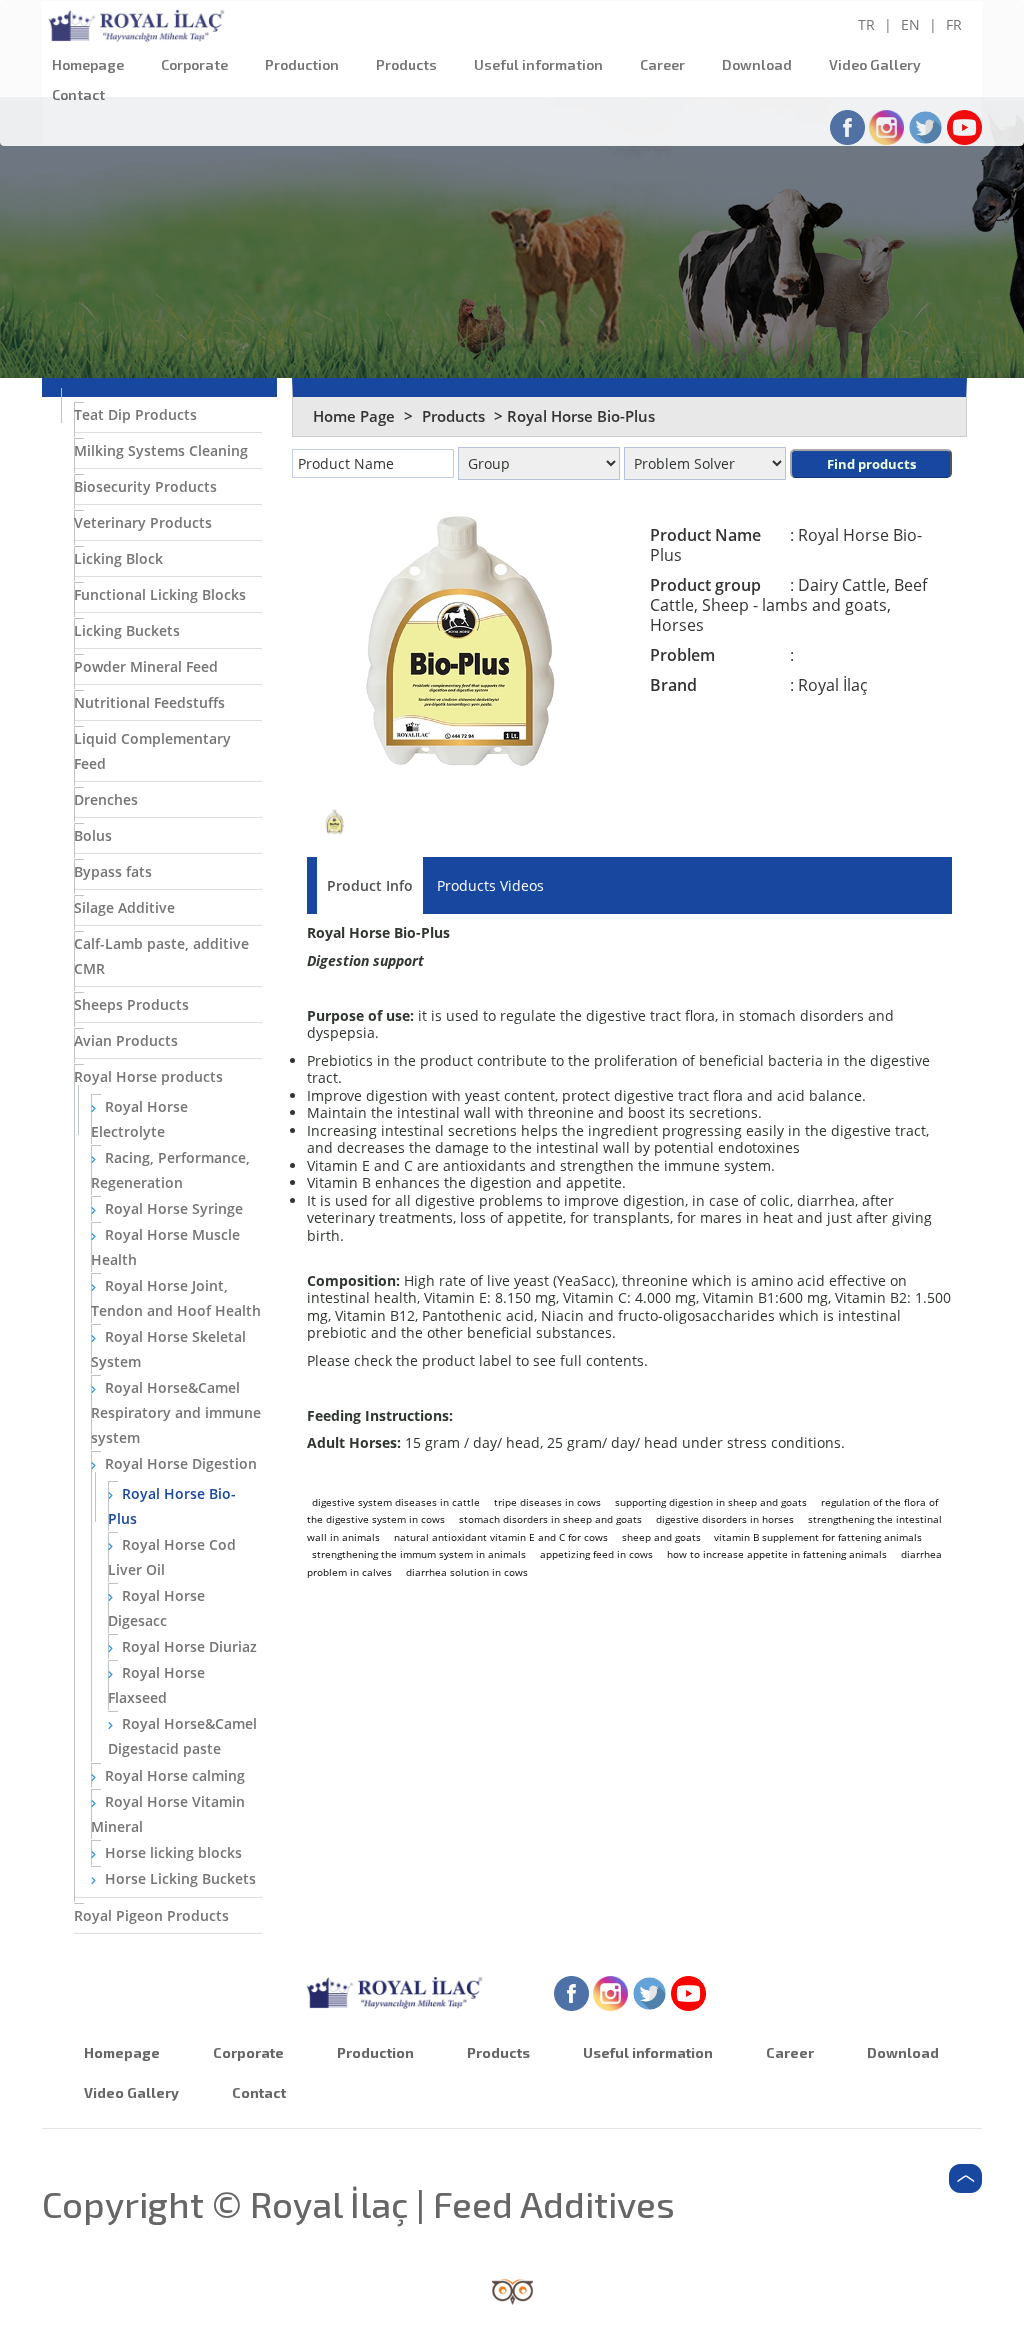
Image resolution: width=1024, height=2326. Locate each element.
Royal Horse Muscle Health (165, 1247)
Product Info (370, 885)
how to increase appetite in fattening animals (777, 1554)
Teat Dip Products (135, 414)
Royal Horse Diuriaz (187, 1646)
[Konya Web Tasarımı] (512, 2289)
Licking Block (118, 558)
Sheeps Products (131, 1004)
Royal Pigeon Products (151, 1915)
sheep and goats (663, 1537)
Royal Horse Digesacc (156, 1608)
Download (757, 64)
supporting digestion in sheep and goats (711, 1502)
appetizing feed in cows (596, 1554)
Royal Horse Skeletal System (168, 1349)
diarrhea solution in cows (467, 1572)
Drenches (106, 799)
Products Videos (490, 885)
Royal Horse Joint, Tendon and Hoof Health (176, 1298)
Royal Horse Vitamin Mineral (168, 1814)
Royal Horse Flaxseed (156, 1685)
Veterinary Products (143, 522)
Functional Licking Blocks (160, 594)
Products (406, 64)
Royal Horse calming (173, 1775)
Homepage (88, 64)
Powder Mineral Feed (146, 666)
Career (662, 64)
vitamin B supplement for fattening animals (818, 1537)
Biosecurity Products (145, 486)
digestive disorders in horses (725, 1519)
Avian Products (126, 1040)
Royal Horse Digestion (179, 1463)
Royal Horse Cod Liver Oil (172, 1557)
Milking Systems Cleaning (161, 450)
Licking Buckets (127, 630)
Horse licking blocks (171, 1852)
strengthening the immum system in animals (419, 1554)
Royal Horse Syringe (172, 1208)
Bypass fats (113, 871)
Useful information (538, 64)
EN (910, 24)
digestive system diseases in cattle (396, 1502)
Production (302, 64)
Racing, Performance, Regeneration (170, 1170)
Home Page (354, 416)
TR (866, 24)
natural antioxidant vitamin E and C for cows (501, 1537)
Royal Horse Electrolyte (139, 1119)
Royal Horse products (148, 1076)
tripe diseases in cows (547, 1502)
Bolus (93, 835)
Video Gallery (875, 64)
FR (954, 24)
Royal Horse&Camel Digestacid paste (182, 1736)
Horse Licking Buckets (178, 1878)
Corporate (194, 64)
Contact (78, 94)
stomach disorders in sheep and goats (550, 1519)
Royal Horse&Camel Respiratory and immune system (176, 1412)
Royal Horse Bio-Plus (172, 1506)
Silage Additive (124, 907)
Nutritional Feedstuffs (149, 702)
